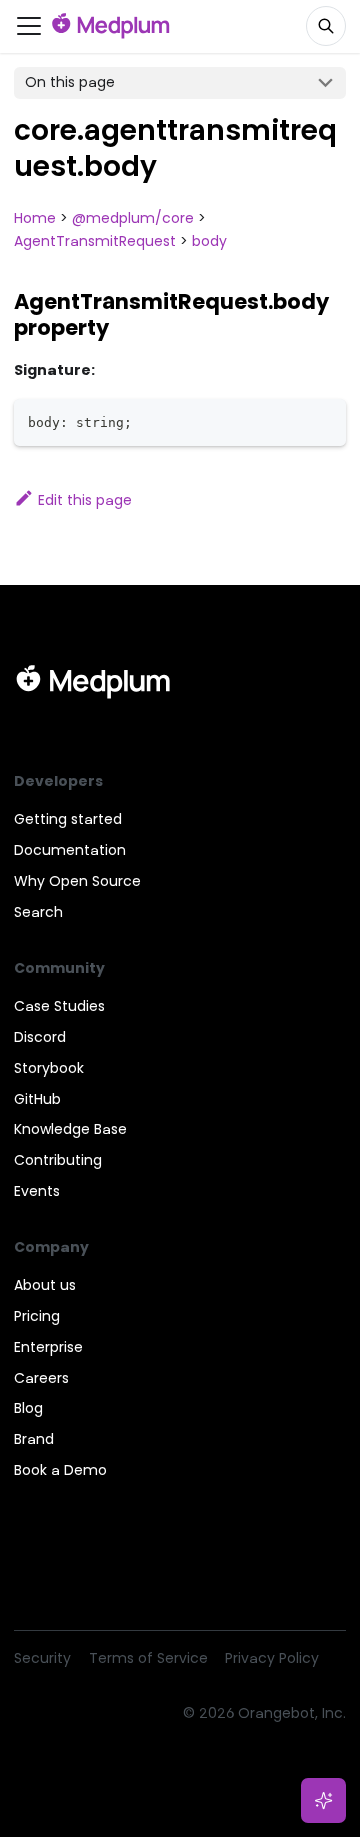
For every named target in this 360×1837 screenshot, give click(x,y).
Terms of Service (148, 1658)
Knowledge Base (70, 1129)
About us (45, 1285)
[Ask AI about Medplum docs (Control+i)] (324, 1801)
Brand (34, 1439)
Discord (40, 1037)
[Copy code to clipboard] (324, 420)
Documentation (70, 850)
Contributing (58, 1160)
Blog (28, 1408)
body (209, 241)
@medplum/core (133, 218)
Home (35, 218)
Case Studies (59, 1006)
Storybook (49, 1068)
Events (37, 1191)
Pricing (37, 1316)
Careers (41, 1378)
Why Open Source (77, 881)
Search (38, 912)
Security (42, 1658)
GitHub (37, 1099)
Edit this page (85, 500)
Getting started (68, 819)
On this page (70, 82)
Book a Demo (60, 1470)
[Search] (326, 26)
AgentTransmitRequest (95, 241)
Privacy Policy (272, 1658)
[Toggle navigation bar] (29, 26)
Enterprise (48, 1347)
